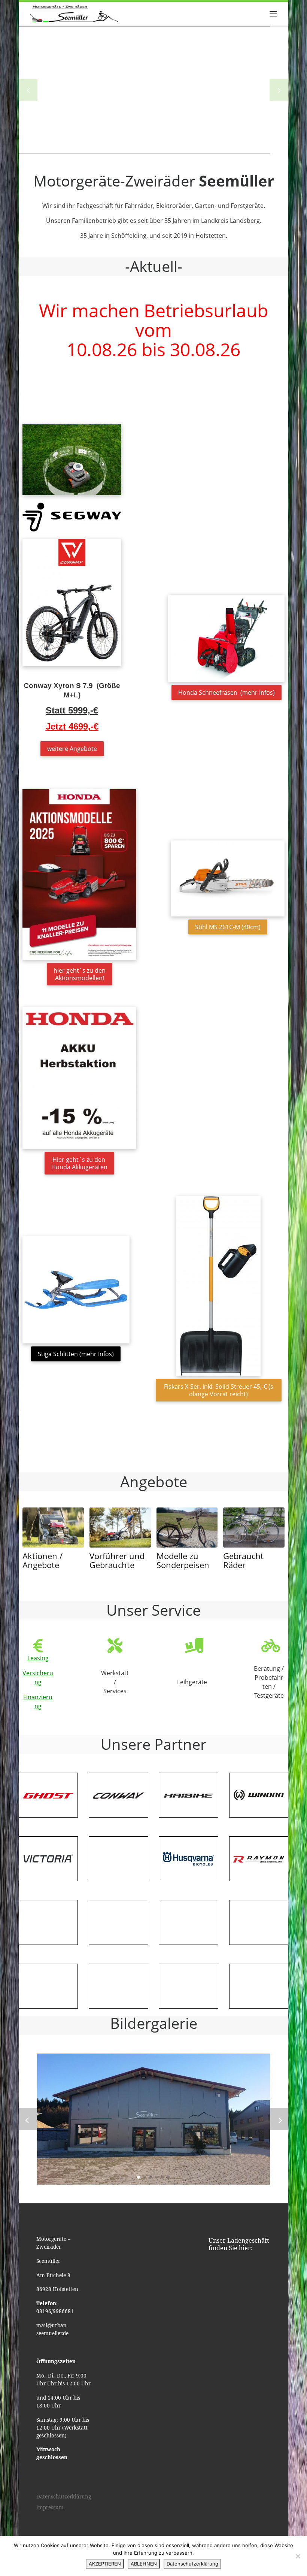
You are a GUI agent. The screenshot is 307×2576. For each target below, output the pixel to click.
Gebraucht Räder (243, 1560)
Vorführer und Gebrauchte (117, 1560)
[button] (139, 2177)
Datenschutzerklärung (64, 2497)
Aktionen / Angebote (42, 1560)
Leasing (38, 1658)
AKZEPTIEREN (105, 2564)
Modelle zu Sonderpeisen (183, 1560)
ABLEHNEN (144, 2564)
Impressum (50, 2507)
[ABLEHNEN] (298, 2556)
